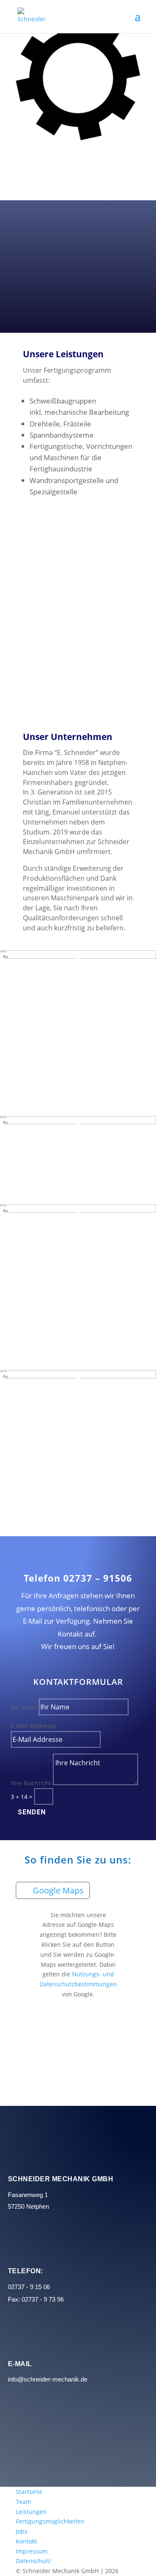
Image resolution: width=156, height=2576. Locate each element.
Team (24, 2502)
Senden (32, 1812)
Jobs (22, 2531)
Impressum (32, 2551)
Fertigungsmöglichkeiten (50, 2521)
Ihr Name (24, 1707)
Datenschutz (33, 2561)
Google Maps (58, 1890)
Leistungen (31, 2512)
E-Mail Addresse (33, 1726)
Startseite (29, 2492)
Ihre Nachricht (31, 1783)
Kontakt (26, 2541)
